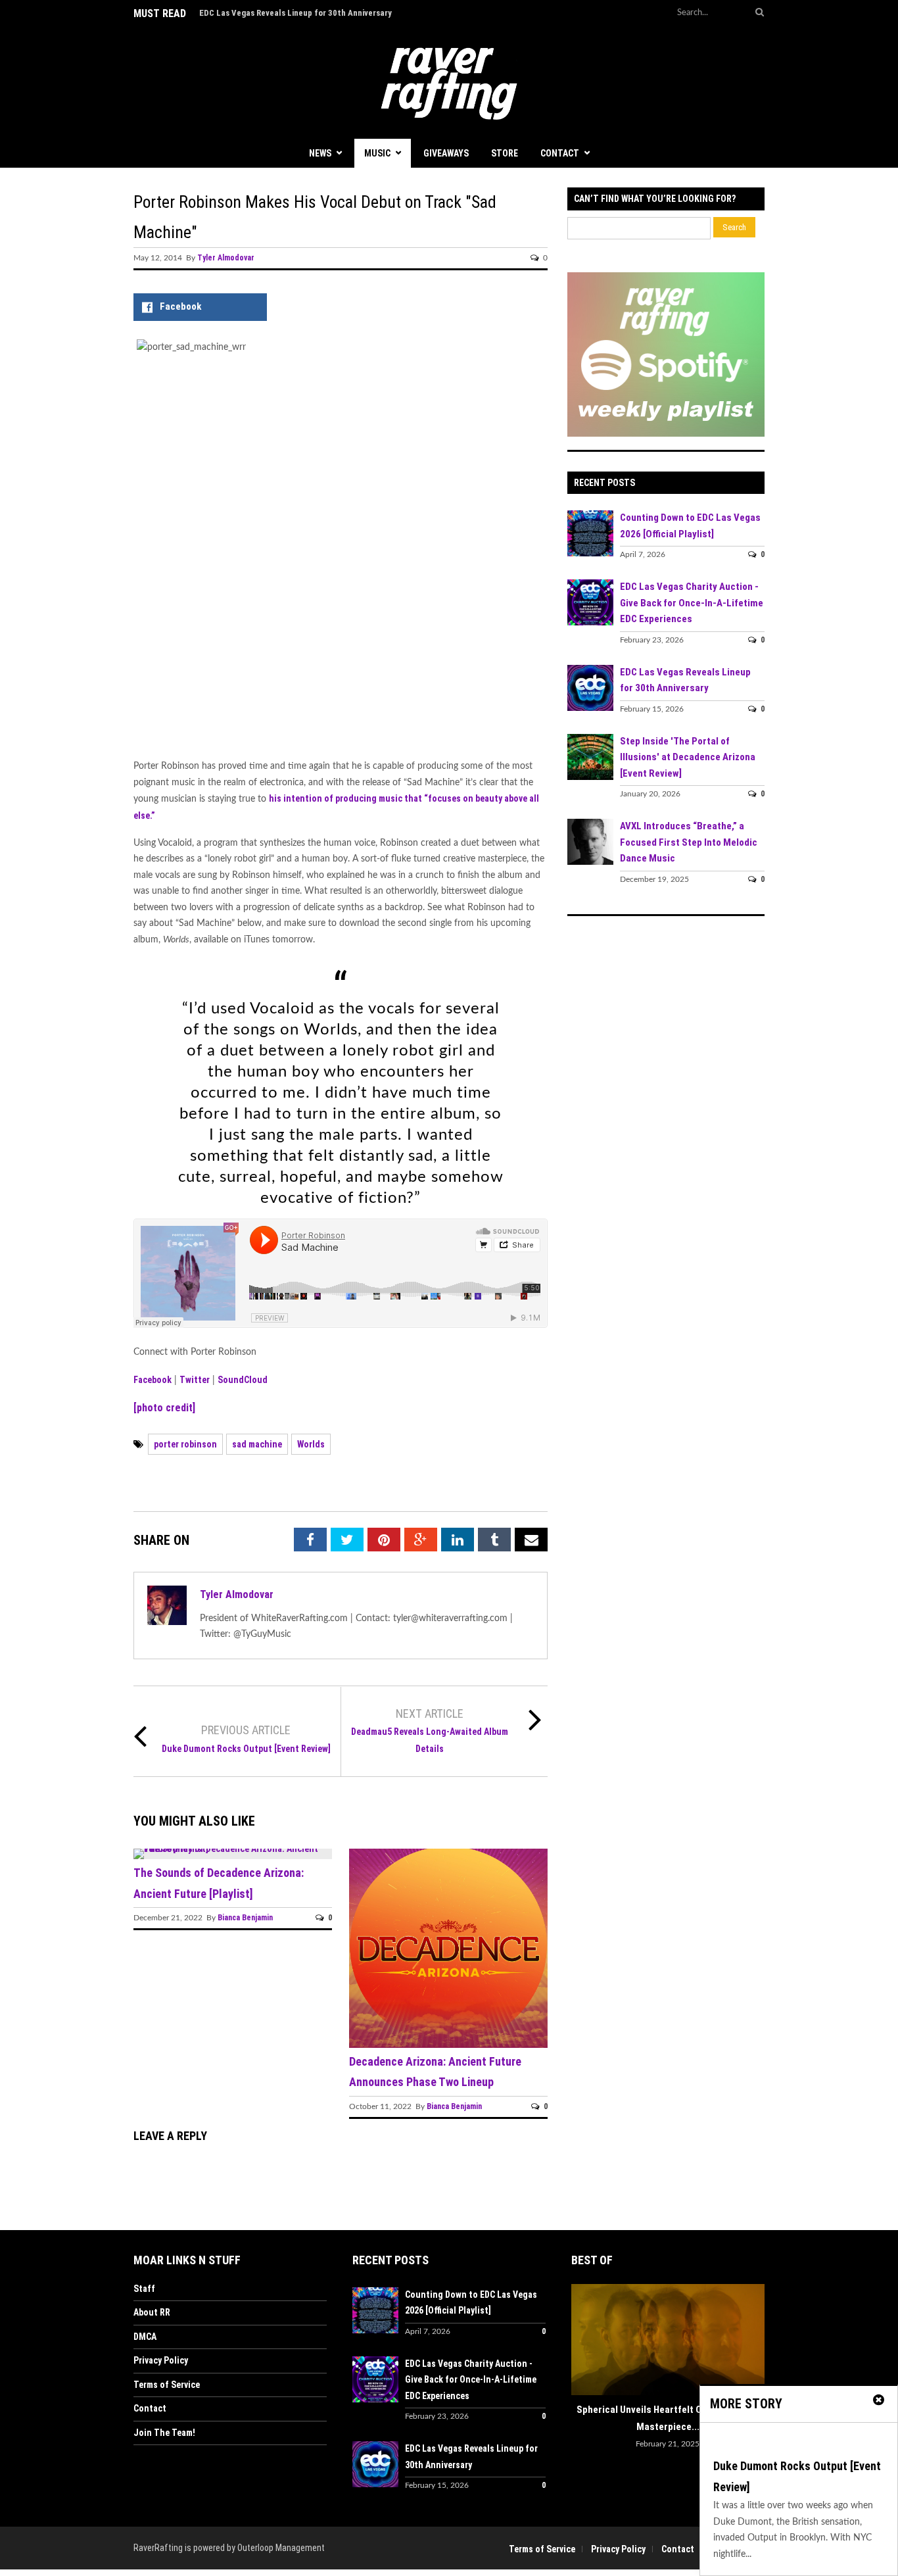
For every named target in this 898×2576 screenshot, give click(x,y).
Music (377, 153)
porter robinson (185, 1444)
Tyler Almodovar (226, 258)
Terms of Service (167, 2385)
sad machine (257, 1444)
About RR (152, 2312)
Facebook (153, 1380)
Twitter (195, 1380)
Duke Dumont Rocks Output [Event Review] (246, 1749)
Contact (560, 153)
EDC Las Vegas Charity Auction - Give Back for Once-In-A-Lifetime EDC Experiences (692, 603)
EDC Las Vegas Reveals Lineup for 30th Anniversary (295, 13)
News (320, 153)
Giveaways (446, 153)
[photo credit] (164, 1408)
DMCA (145, 2337)
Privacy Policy (161, 2360)
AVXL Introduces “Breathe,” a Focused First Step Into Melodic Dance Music (689, 842)
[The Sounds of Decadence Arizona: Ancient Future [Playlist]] (233, 1849)
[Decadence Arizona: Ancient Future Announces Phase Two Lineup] (448, 2045)
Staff (144, 2289)
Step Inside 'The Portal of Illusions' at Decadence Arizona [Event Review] (688, 757)
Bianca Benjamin (245, 1918)
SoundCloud (243, 1380)
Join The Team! (164, 2433)
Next (755, 2342)
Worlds (311, 1444)
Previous (581, 2342)
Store (505, 153)
